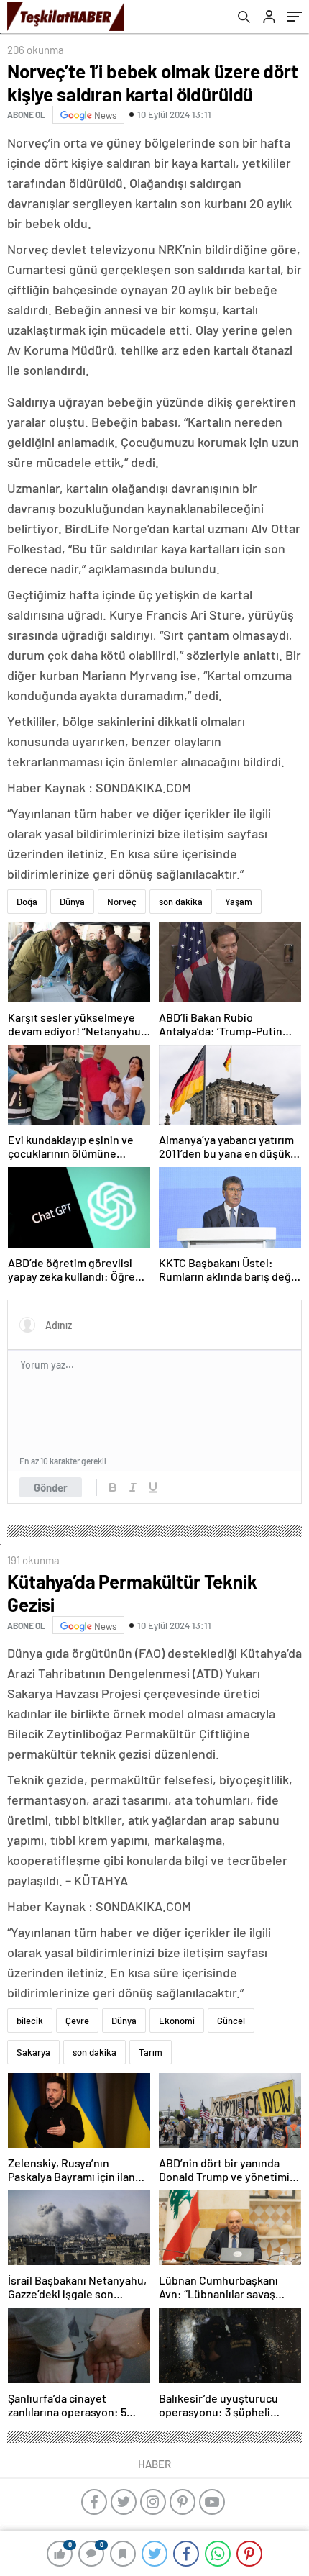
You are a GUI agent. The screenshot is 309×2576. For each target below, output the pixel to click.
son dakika (181, 902)
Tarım (151, 2052)
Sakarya (33, 2052)
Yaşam (239, 902)
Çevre (77, 2021)
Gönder (51, 1487)
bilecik (30, 2021)
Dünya (72, 902)
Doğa (27, 902)
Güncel (231, 2021)
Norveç (122, 902)
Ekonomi (177, 2021)
